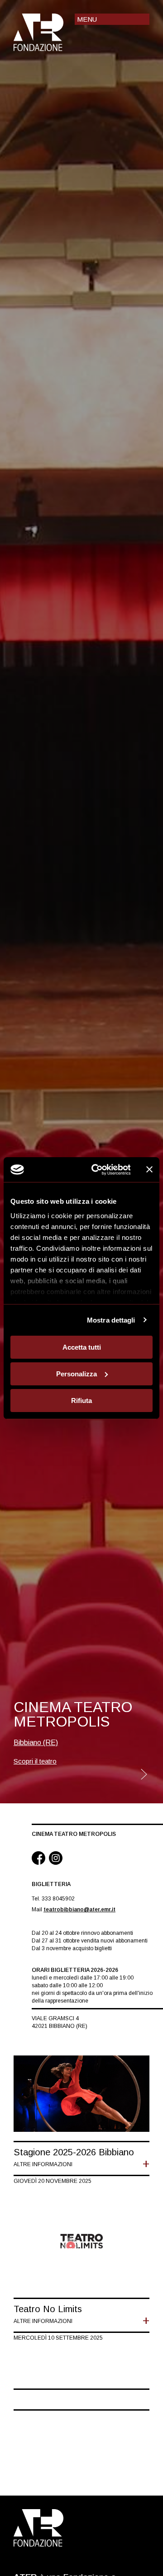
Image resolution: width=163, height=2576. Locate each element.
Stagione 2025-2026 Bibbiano (74, 2152)
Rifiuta (81, 1400)
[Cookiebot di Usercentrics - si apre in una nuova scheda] (96, 1169)
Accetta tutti (82, 1347)
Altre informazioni (43, 2164)
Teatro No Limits (48, 2309)
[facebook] (38, 1859)
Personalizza (77, 1374)
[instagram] (56, 1859)
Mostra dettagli (111, 1320)
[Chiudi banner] (149, 1169)
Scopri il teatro (35, 1761)
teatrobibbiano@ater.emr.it (79, 1910)
